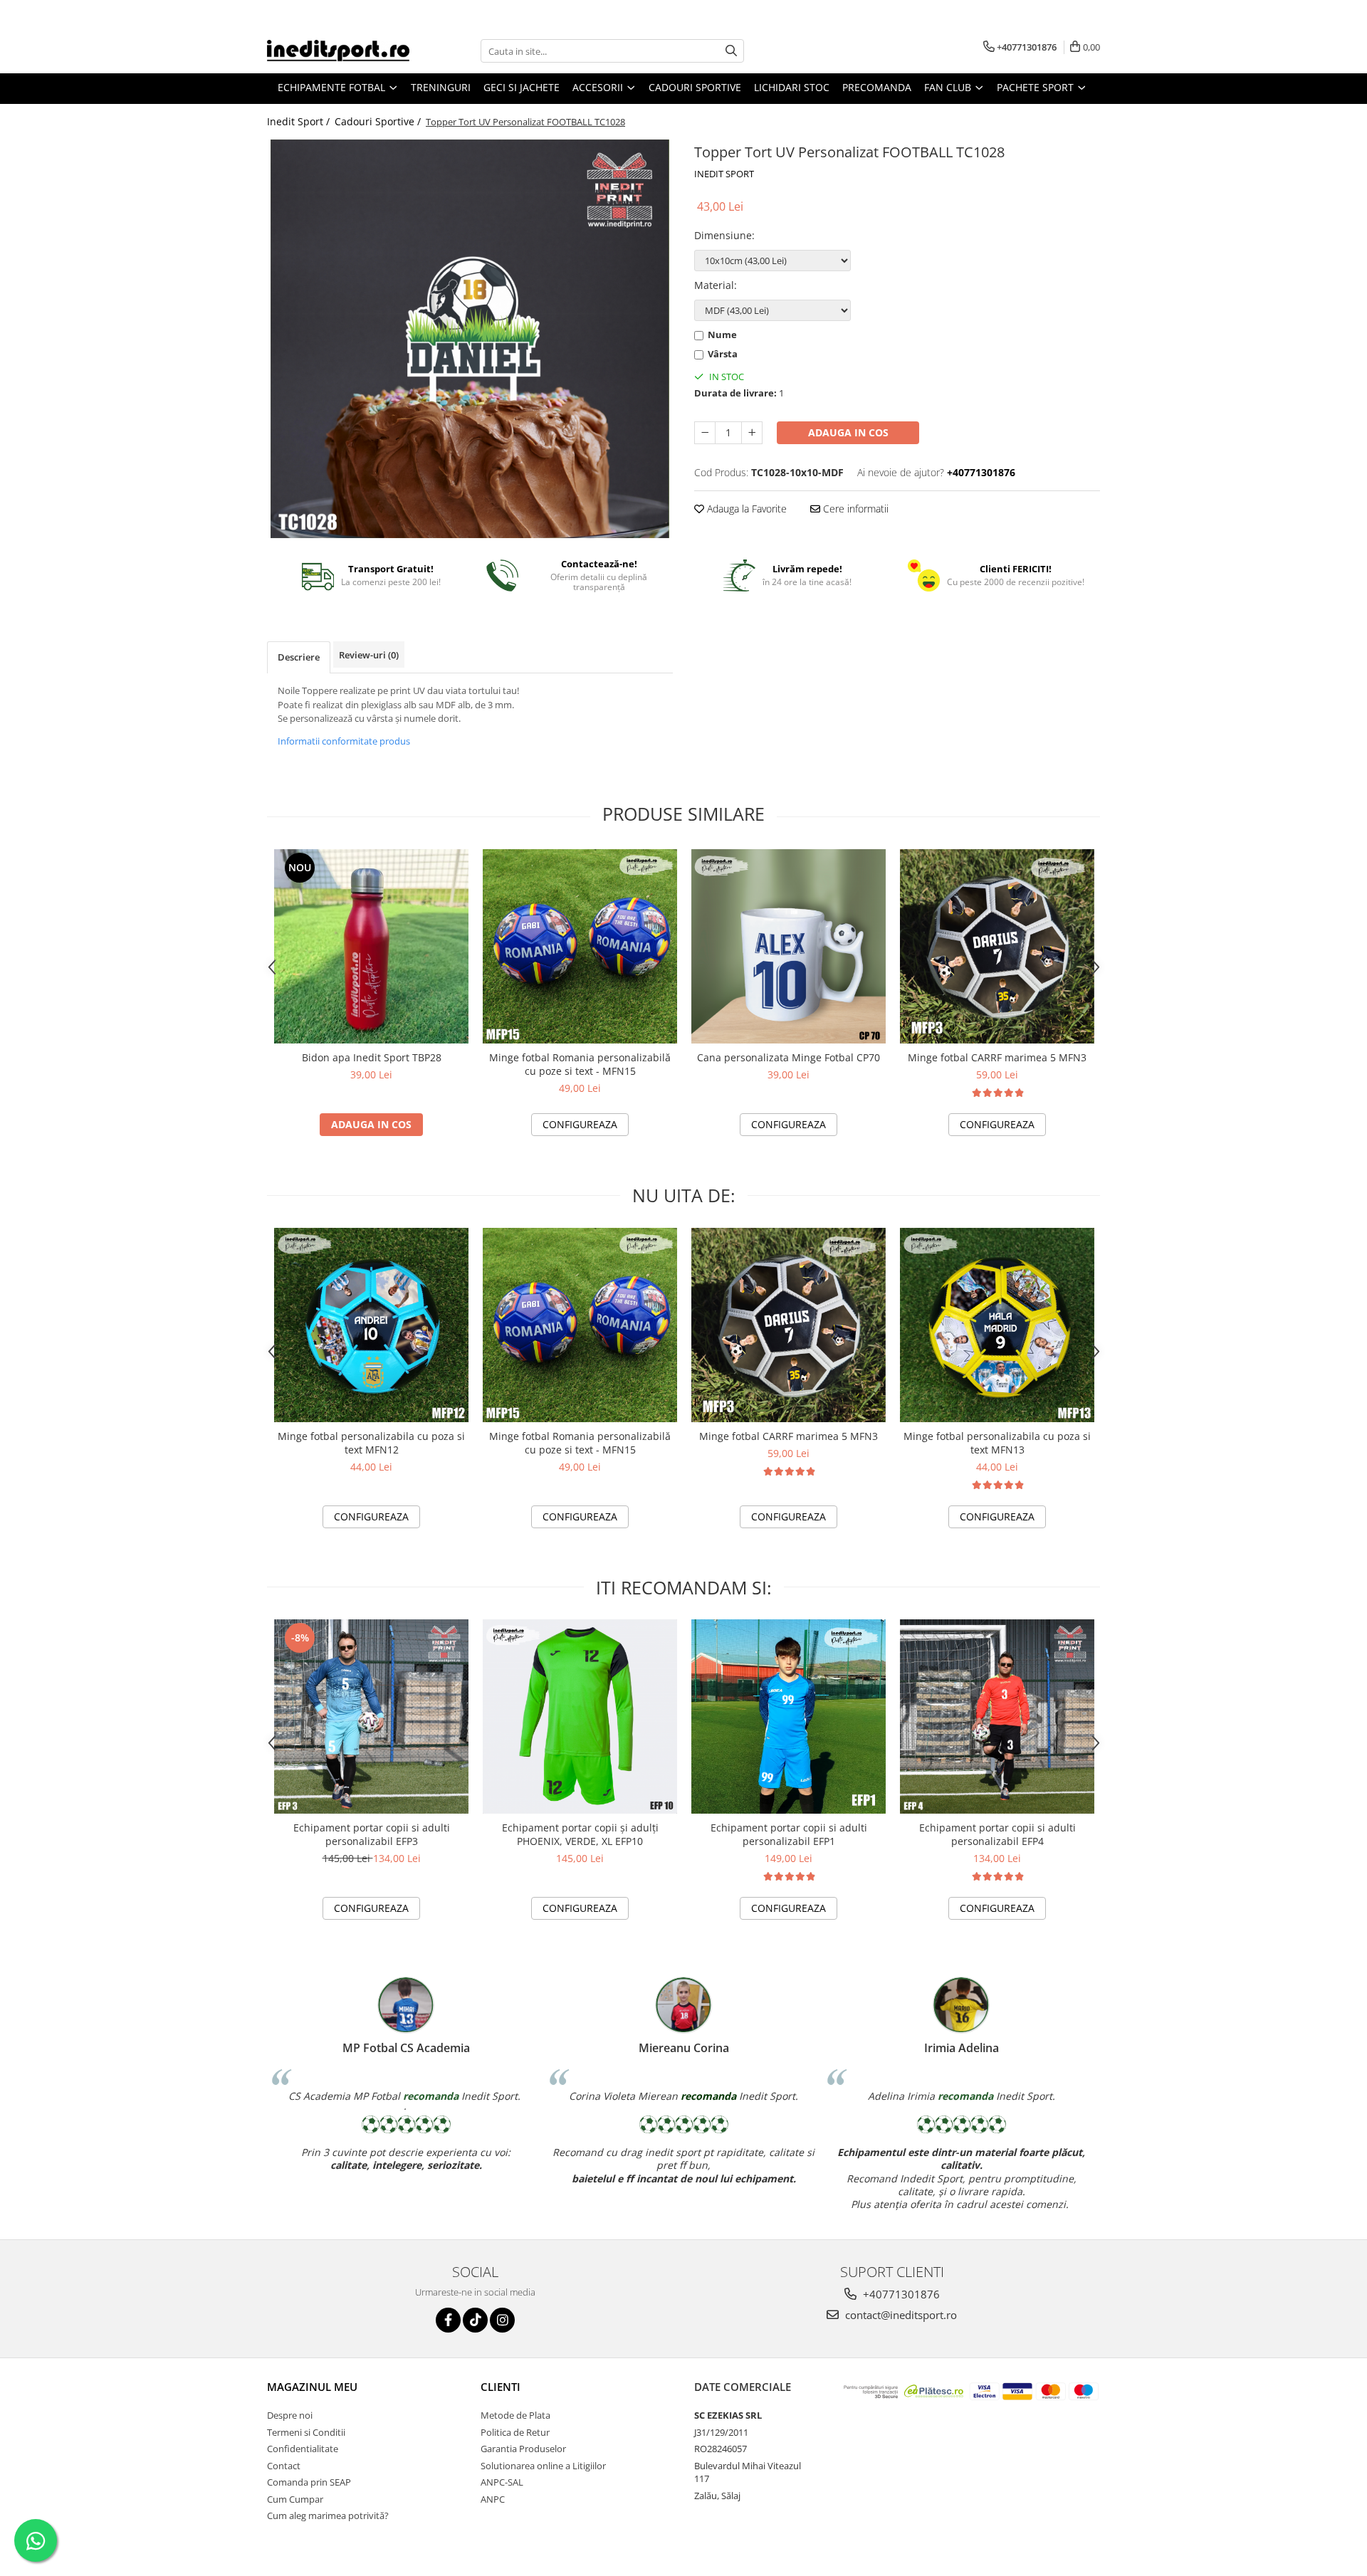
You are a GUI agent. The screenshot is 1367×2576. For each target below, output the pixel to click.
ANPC (493, 2499)
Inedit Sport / (300, 121)
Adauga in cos (848, 432)
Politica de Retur (515, 2432)
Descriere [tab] (299, 657)
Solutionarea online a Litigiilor (543, 2466)
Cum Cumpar (295, 2499)
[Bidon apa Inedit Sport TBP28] (371, 946)
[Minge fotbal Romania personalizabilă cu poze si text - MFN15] (580, 946)
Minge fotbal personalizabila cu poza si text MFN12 (371, 1443)
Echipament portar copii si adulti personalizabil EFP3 (372, 1834)
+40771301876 (900, 2294)
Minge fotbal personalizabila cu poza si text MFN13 (997, 1443)
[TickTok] (475, 2320)
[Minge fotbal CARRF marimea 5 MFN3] (997, 946)
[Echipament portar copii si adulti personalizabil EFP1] (789, 1717)
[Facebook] (448, 2320)
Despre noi (290, 2415)
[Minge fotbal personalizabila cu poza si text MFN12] (371, 1325)
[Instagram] (502, 2320)
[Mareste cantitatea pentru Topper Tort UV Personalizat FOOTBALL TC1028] (752, 433)
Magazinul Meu (312, 2387)
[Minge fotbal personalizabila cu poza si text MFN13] (997, 1325)
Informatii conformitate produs (344, 741)
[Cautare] (731, 51)
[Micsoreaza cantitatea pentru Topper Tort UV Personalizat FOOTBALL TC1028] (705, 433)
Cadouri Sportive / (379, 121)
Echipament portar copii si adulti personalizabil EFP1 (789, 1834)
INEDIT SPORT (724, 174)
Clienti (501, 2387)
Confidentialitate (303, 2449)
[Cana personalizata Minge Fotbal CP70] (789, 946)
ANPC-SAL (502, 2482)
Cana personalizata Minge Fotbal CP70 (789, 1057)
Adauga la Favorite (745, 509)
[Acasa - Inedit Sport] (338, 51)
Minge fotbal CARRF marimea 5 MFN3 (997, 1057)
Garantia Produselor (523, 2449)
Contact (284, 2466)
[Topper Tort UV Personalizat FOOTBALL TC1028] (470, 339)
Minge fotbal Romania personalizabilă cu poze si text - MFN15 (580, 1064)
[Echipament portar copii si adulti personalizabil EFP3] (371, 1717)
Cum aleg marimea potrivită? (328, 2515)
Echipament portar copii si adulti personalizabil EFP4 (997, 1834)
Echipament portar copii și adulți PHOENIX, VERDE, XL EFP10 (580, 1834)
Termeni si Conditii (306, 2432)
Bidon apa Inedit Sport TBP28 (372, 1057)
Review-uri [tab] (369, 655)
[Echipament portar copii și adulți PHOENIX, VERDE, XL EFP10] (580, 1717)
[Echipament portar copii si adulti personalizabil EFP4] (997, 1717)
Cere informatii (854, 509)
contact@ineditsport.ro (900, 2315)
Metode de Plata (515, 2415)
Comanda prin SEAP (309, 2482)
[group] (470, 339)
